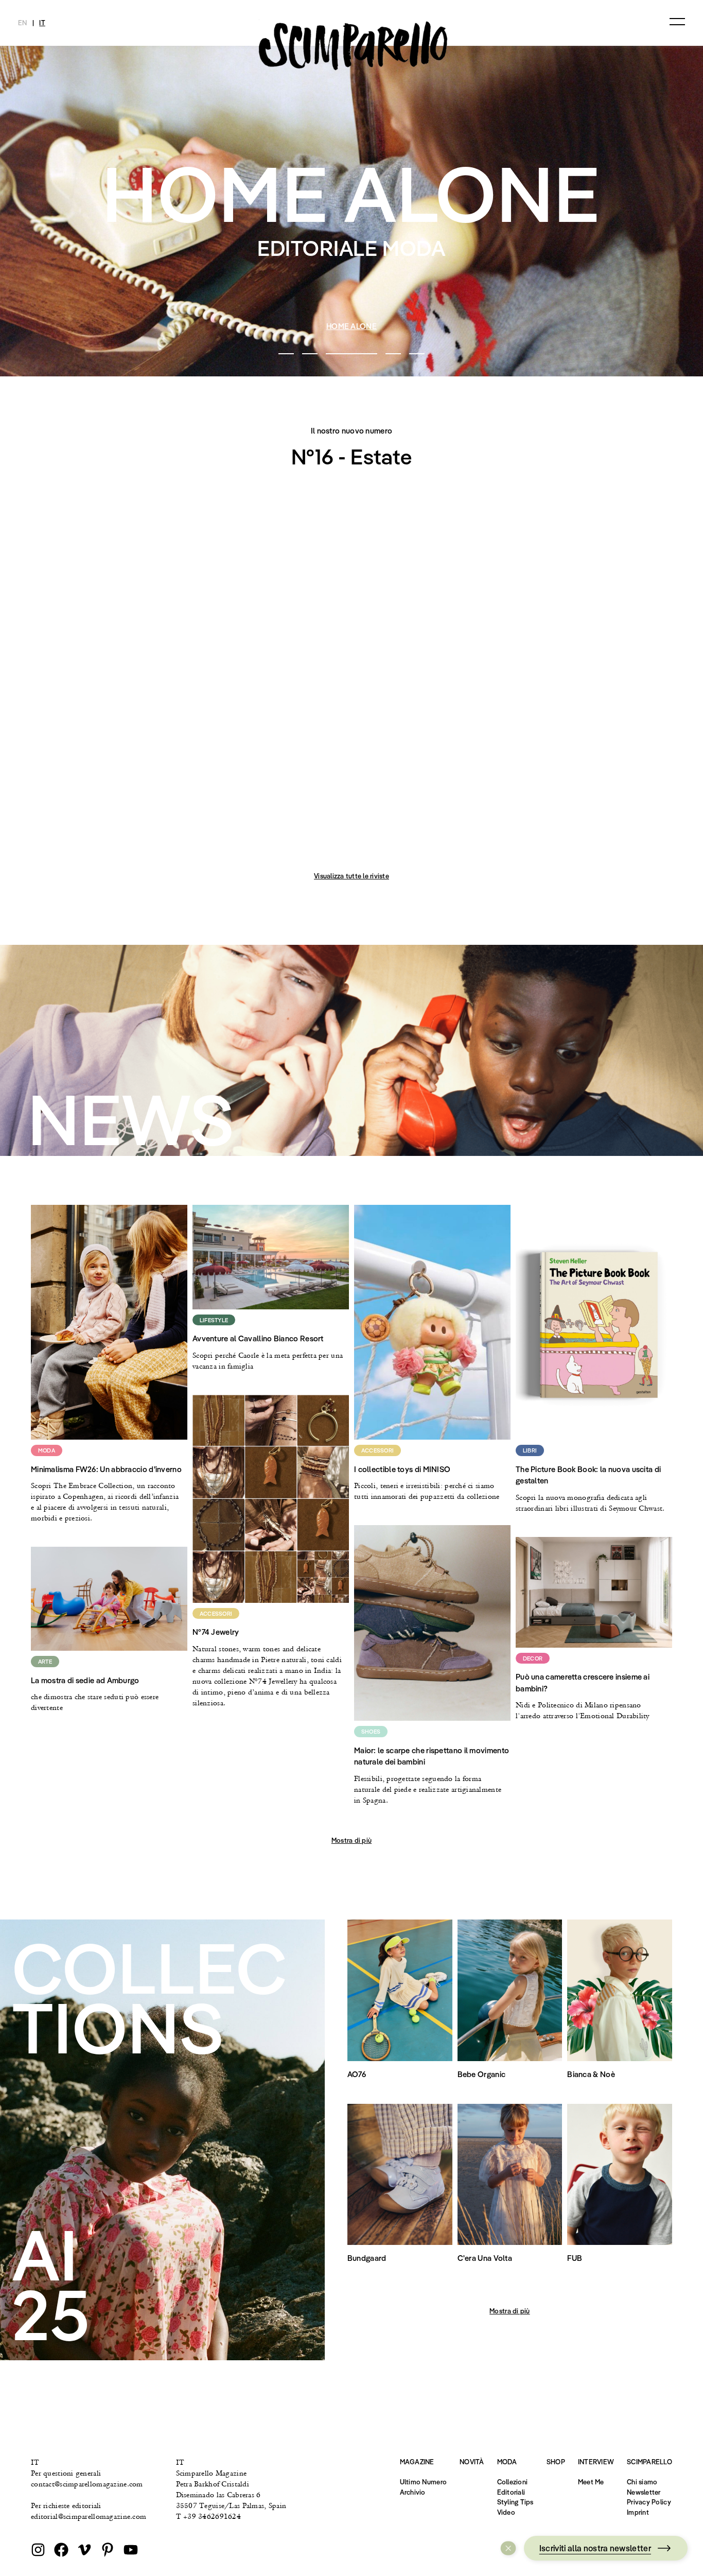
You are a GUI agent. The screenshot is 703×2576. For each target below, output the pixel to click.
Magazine (417, 2462)
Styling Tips (515, 2502)
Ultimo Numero (423, 2482)
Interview (596, 2462)
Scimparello (649, 2462)
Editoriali (511, 2492)
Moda (507, 2462)
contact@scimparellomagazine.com (87, 2484)
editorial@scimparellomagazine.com (89, 2516)
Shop (556, 2462)
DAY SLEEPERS (352, 326)
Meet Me (591, 2482)
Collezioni (513, 2482)
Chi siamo (642, 2482)
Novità (472, 2462)
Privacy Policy (649, 2502)
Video (506, 2512)
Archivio (413, 2492)
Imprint (638, 2512)
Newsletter (644, 2492)
